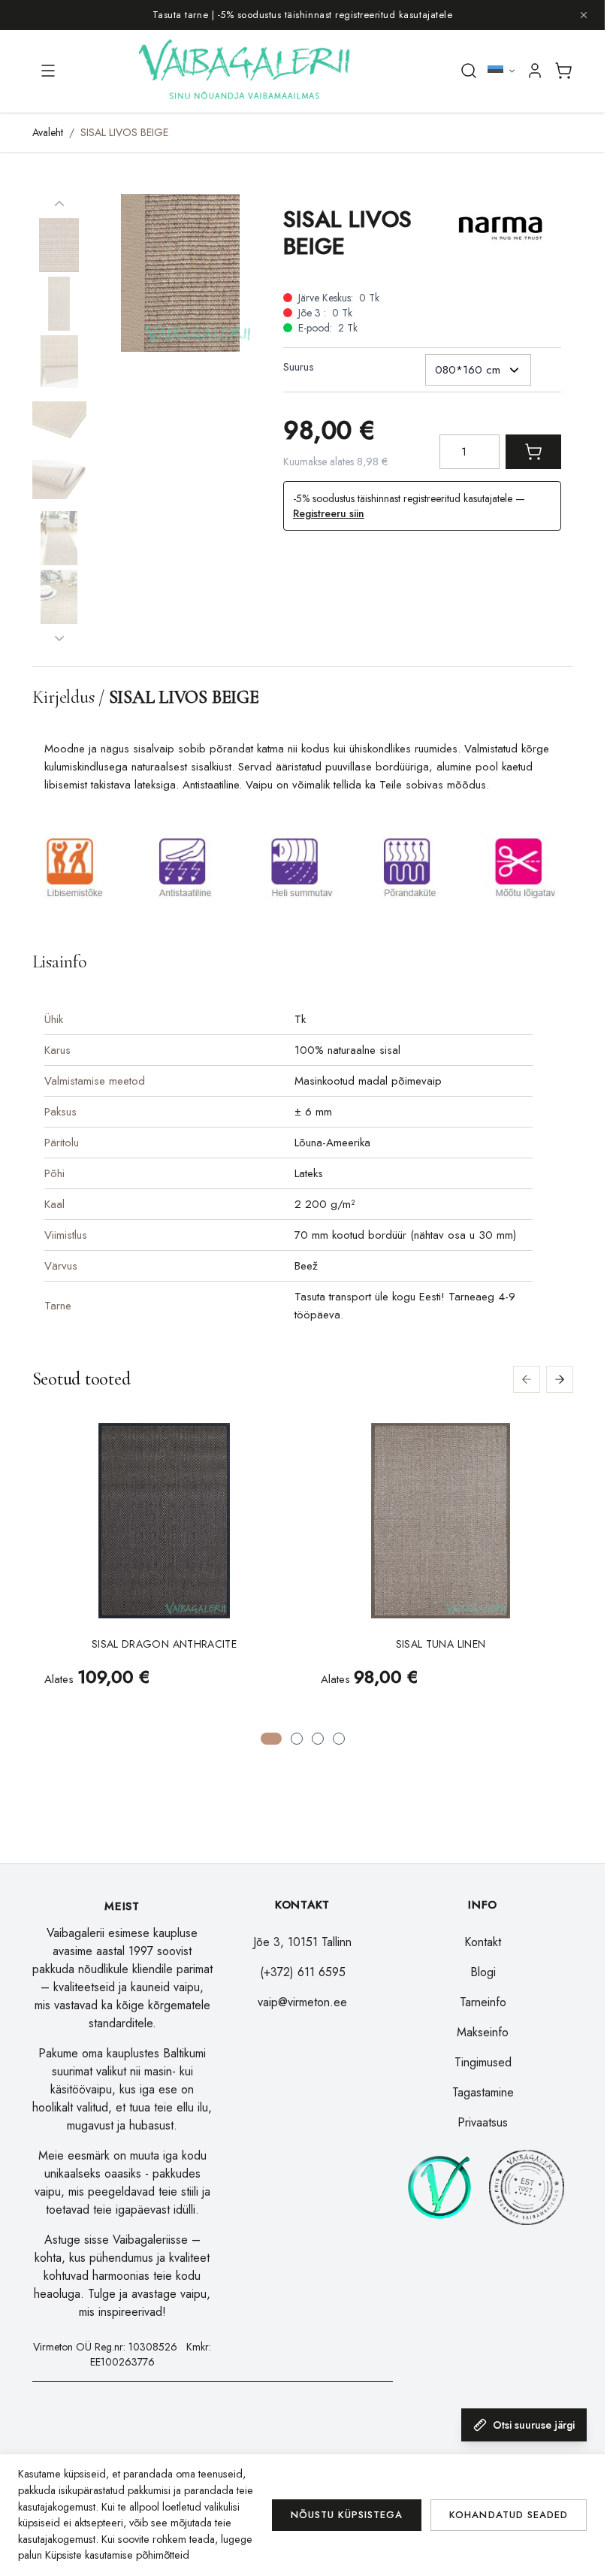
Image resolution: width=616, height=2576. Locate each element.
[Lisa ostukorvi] (533, 452)
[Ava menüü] (48, 71)
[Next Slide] (560, 1379)
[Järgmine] (59, 638)
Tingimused (483, 2062)
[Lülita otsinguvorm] (469, 71)
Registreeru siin (329, 513)
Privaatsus (483, 2122)
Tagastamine (483, 2092)
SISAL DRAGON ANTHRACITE (164, 1644)
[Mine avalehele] (246, 71)
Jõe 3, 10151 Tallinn (302, 1942)
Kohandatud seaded (509, 2515)
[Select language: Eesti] (502, 71)
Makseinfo (483, 2032)
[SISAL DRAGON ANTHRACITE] (164, 1521)
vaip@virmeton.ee (302, 2002)
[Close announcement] (584, 15)
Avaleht (48, 132)
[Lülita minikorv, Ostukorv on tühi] (563, 71)
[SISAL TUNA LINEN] (440, 1521)
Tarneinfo (483, 2002)
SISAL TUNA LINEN (441, 1644)
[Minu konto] (535, 71)
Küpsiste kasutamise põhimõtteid (117, 2555)
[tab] (271, 1739)
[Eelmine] (59, 204)
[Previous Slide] (527, 1379)
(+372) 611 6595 (303, 1972)
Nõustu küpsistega (347, 2515)
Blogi (483, 1972)
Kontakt (483, 1942)
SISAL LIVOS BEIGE (124, 132)
